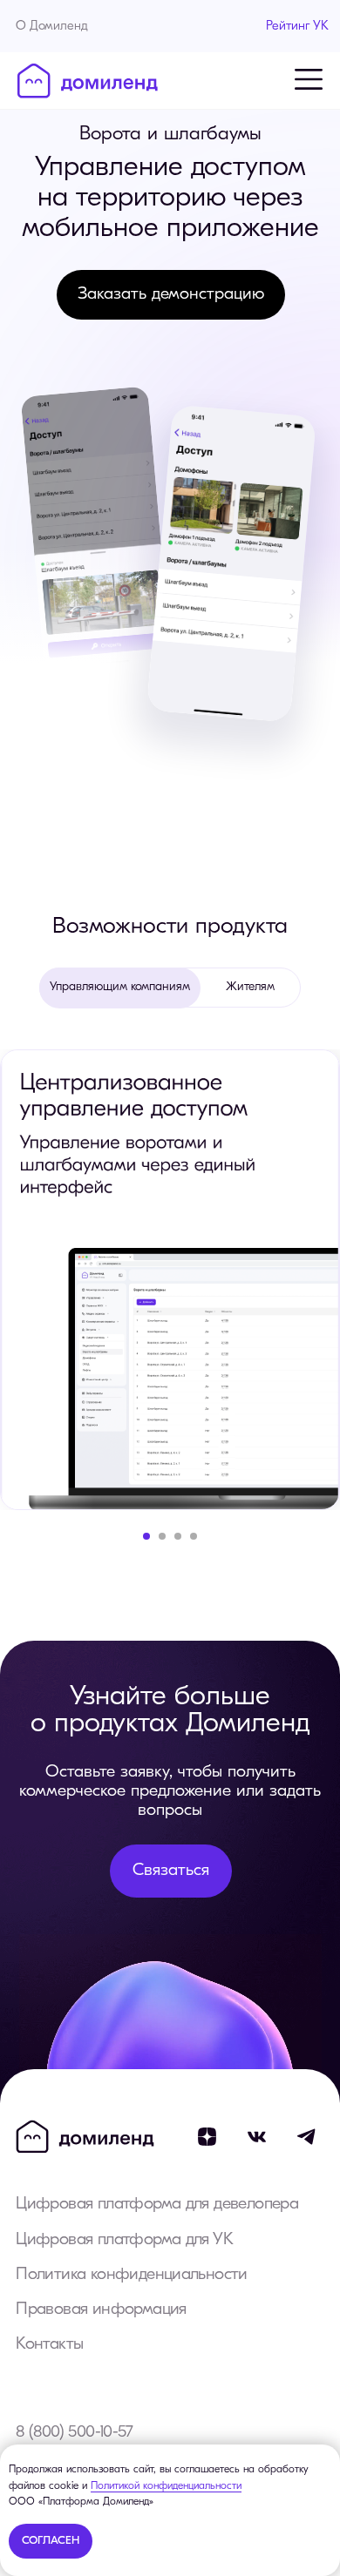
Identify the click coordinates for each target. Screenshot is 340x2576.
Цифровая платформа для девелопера (157, 2204)
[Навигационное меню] (309, 79)
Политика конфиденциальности (132, 2275)
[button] (171, 295)
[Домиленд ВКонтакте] (257, 2137)
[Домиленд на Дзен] (207, 2137)
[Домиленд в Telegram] (307, 2137)
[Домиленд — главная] (88, 81)
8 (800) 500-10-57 (74, 2432)
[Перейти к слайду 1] (146, 1536)
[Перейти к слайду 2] (162, 1536)
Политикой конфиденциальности (166, 2486)
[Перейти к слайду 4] (194, 1536)
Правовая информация (101, 2310)
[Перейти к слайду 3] (178, 1536)
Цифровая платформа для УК (124, 2240)
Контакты (49, 2344)
